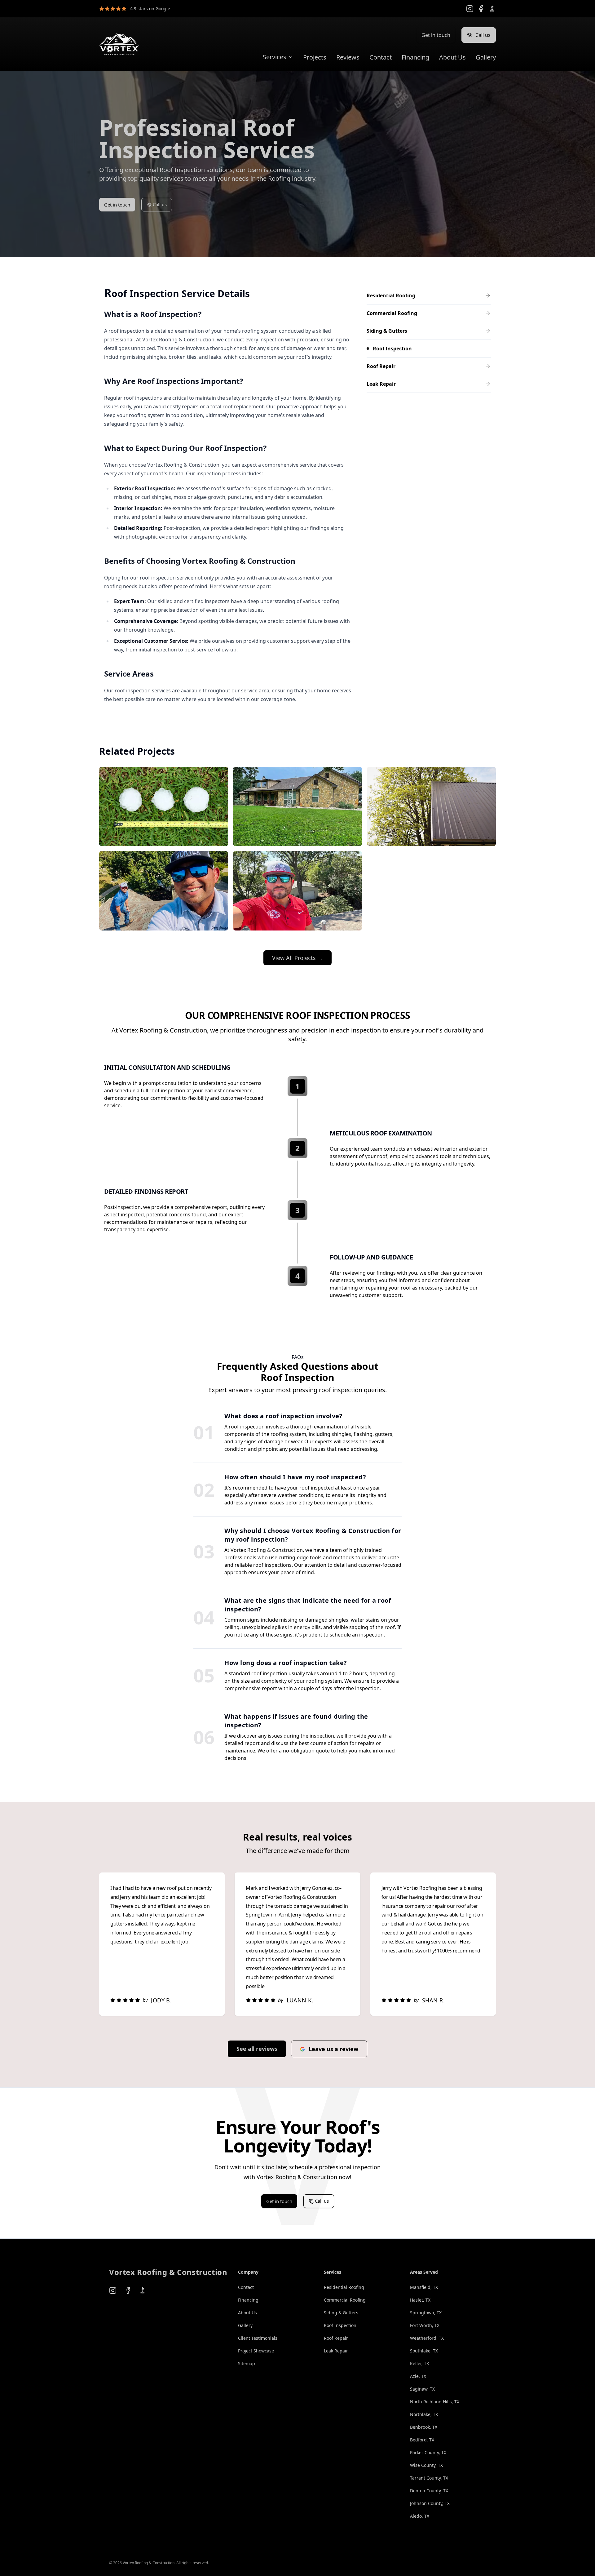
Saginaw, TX (422, 2389)
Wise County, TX (426, 2465)
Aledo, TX (420, 2516)
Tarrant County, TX (429, 2478)
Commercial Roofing (345, 2300)
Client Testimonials (258, 2338)
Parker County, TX (428, 2452)
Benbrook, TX (424, 2427)
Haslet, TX (420, 2300)
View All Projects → (297, 958)
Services (275, 57)
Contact (381, 57)
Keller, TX (419, 2363)
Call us (483, 35)
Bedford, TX (422, 2440)
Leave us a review (333, 2049)
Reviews (348, 57)
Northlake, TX (424, 2414)
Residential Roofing (344, 2287)
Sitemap (247, 2363)
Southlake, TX (424, 2351)
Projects (315, 57)
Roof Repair (336, 2338)
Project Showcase (256, 2351)
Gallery (486, 57)
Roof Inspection (340, 2325)
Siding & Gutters (341, 2313)
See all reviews (257, 2049)
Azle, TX (418, 2376)
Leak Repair (336, 2351)
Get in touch (436, 35)
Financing (415, 57)
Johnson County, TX (430, 2503)
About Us (452, 57)
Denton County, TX (429, 2491)
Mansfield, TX (424, 2287)
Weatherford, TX (427, 2338)
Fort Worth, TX (425, 2325)
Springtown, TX (426, 2313)
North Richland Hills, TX (435, 2402)
